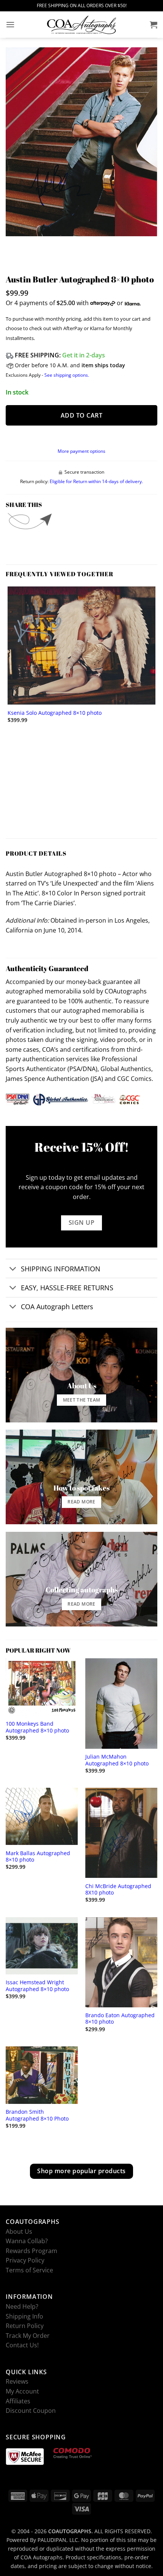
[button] (10, 24)
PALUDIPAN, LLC (58, 2540)
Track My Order (28, 2336)
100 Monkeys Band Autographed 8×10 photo (37, 1727)
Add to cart (81, 415)
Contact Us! (22, 2345)
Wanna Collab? (27, 2241)
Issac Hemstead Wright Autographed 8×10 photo (37, 1986)
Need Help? (22, 2306)
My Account (22, 2391)
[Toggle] (13, 1269)
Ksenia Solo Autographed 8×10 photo (55, 713)
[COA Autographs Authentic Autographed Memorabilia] (81, 25)
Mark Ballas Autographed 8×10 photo (38, 1856)
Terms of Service (29, 2270)
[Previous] (13, 244)
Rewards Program (31, 2251)
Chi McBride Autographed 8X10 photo (118, 1889)
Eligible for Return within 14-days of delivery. (96, 481)
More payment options (81, 451)
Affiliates (18, 2401)
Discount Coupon (31, 2411)
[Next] (34, 244)
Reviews (17, 2381)
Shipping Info (24, 2316)
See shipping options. (67, 375)
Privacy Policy (25, 2260)
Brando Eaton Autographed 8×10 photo (120, 2019)
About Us (19, 2231)
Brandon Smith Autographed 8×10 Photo (37, 2115)
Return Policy (25, 2326)
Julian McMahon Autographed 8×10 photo (117, 1760)
